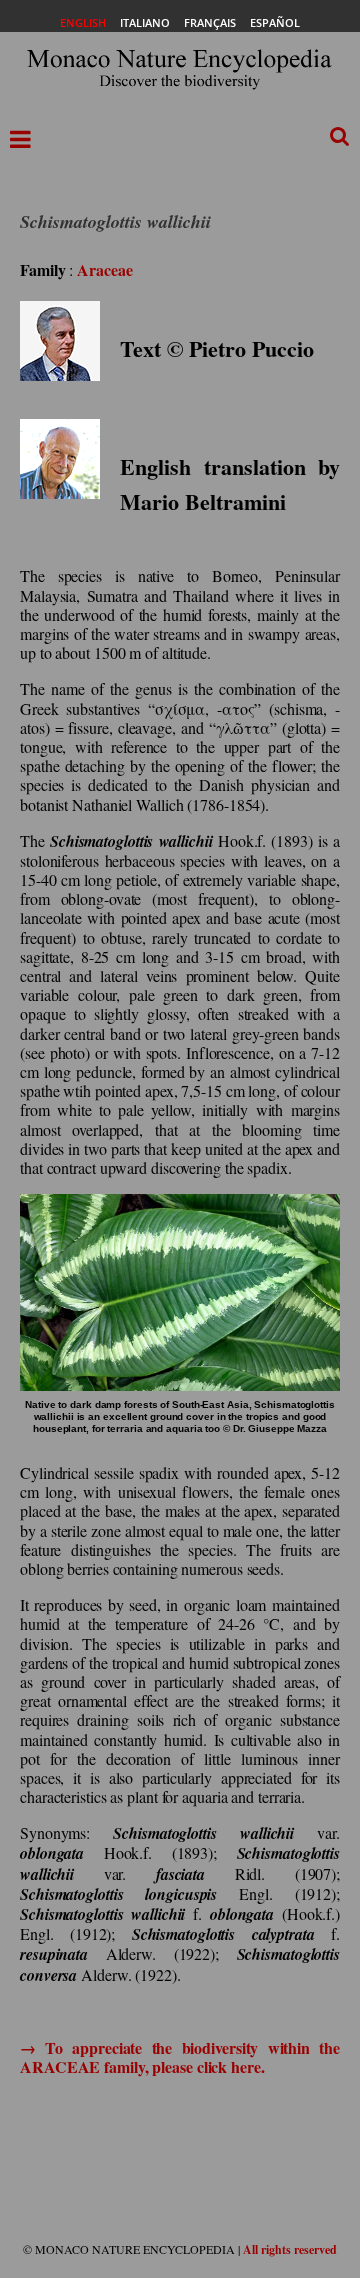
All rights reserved (290, 2249)
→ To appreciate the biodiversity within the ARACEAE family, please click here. (180, 2057)
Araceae (104, 269)
